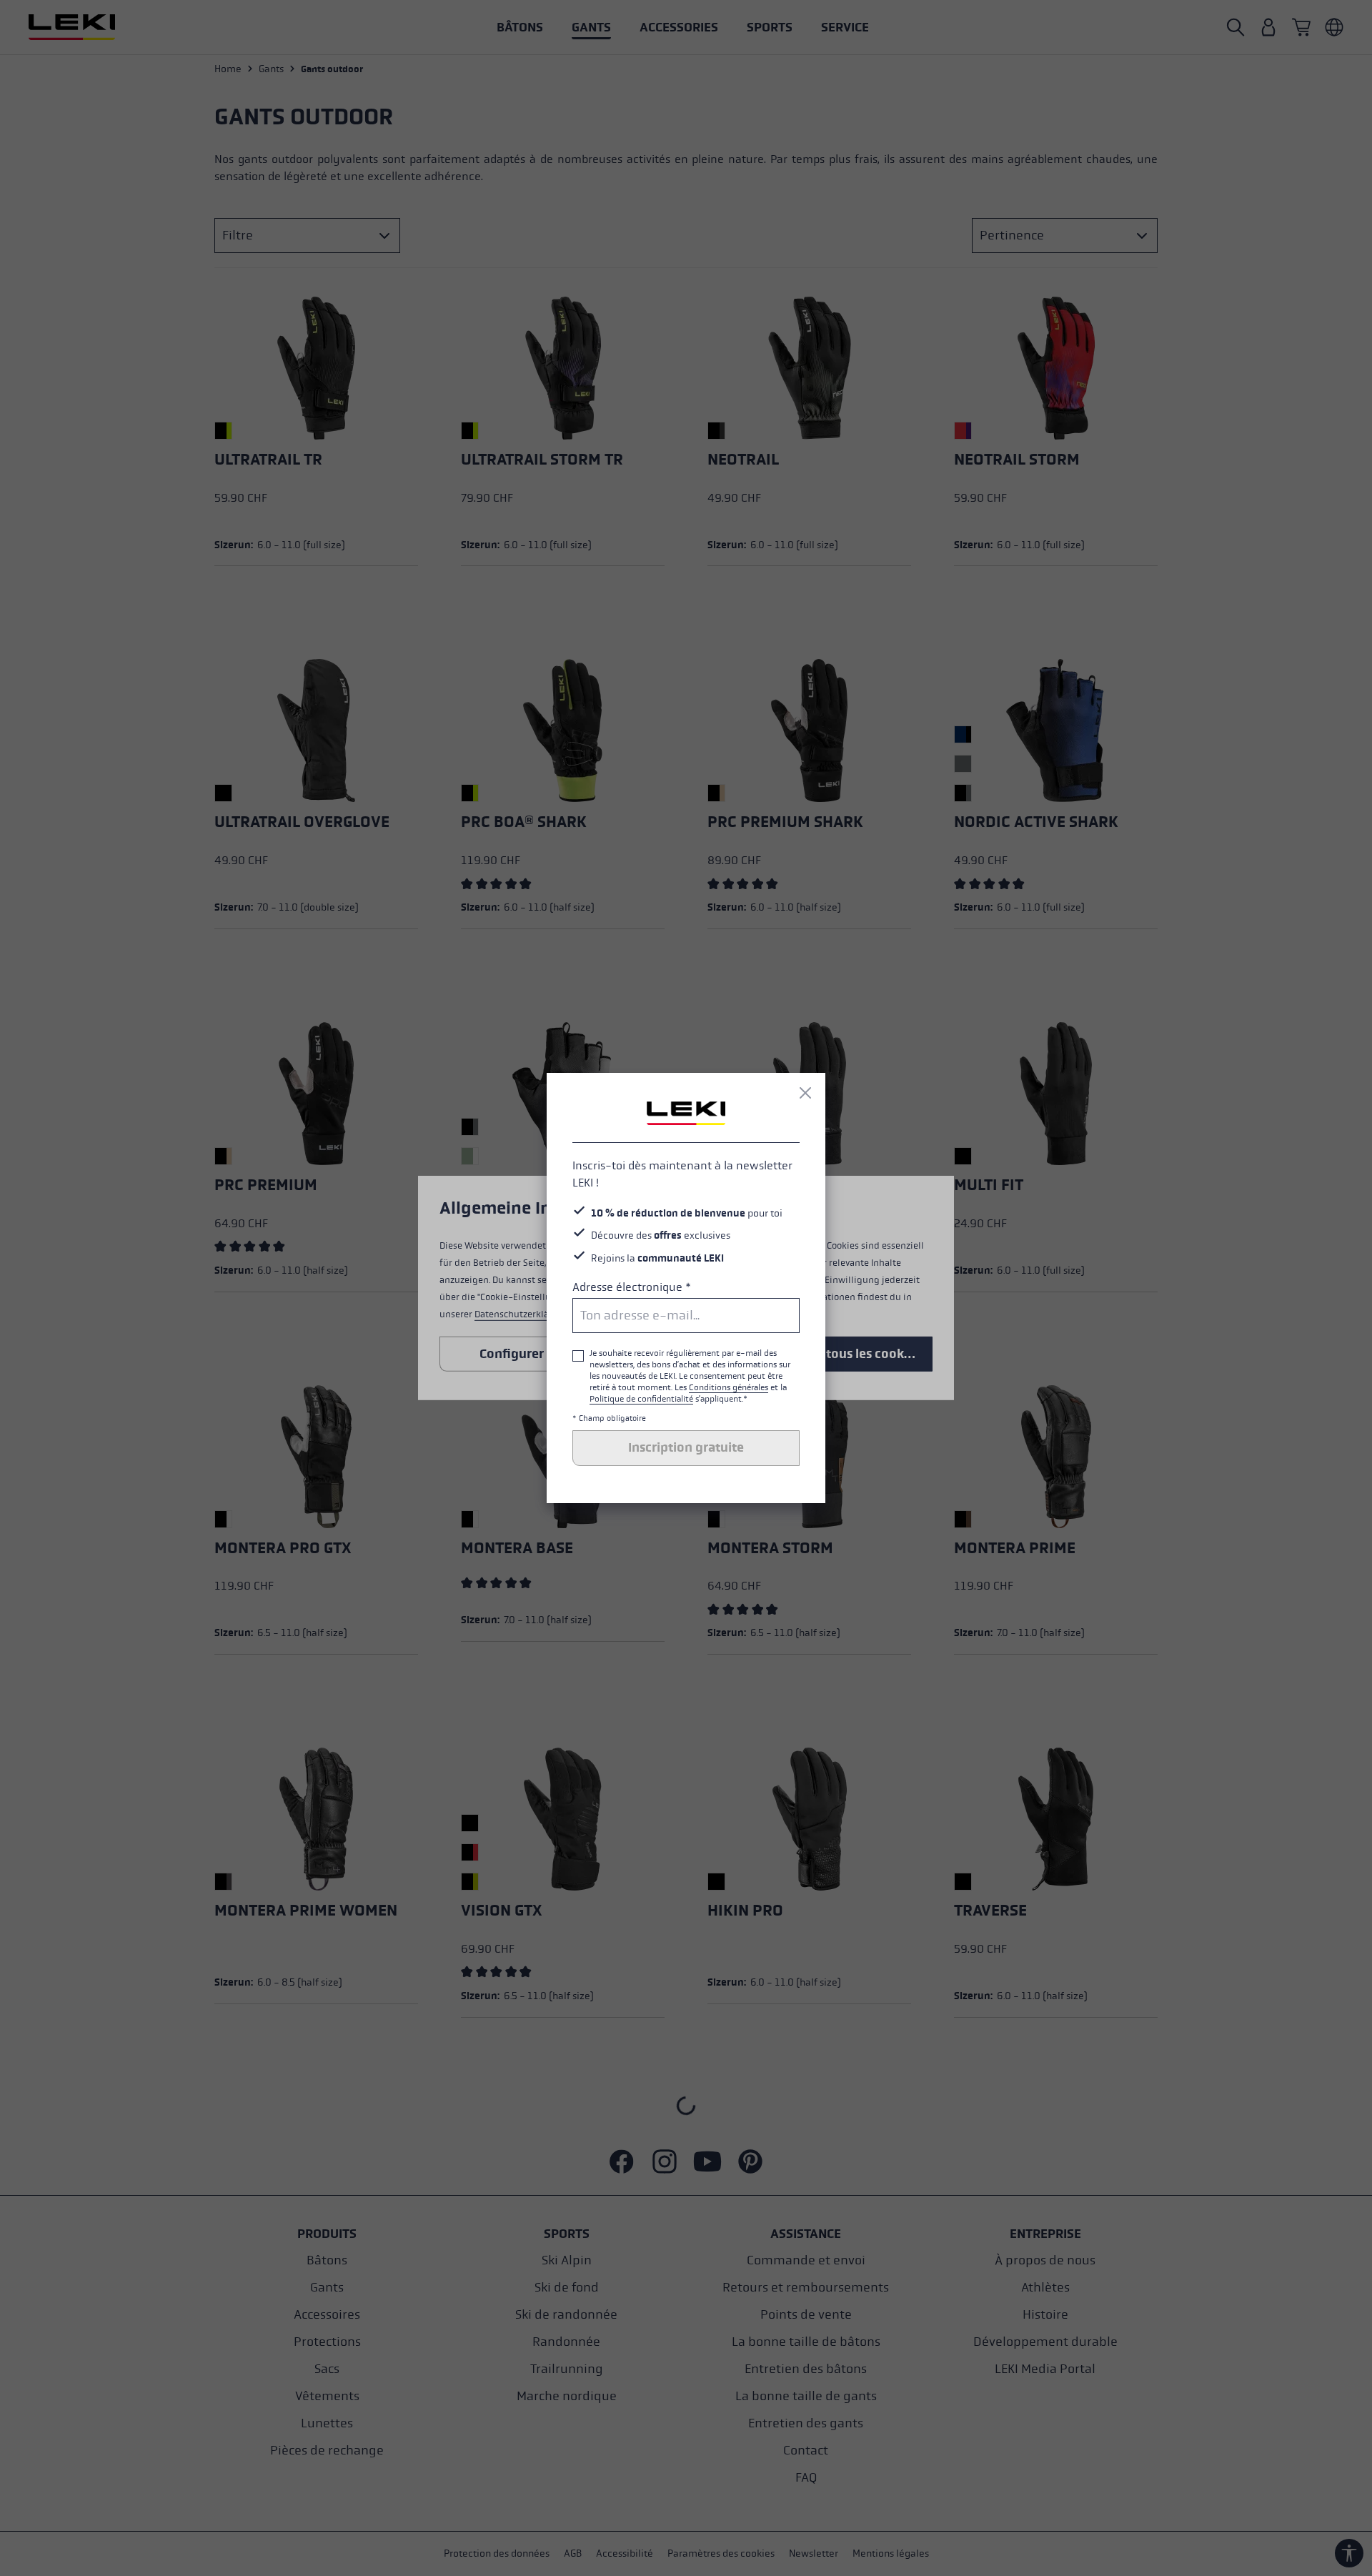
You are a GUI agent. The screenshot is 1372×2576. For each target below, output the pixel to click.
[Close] (805, 1093)
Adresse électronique (632, 1287)
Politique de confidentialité (641, 1399)
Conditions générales (729, 1387)
